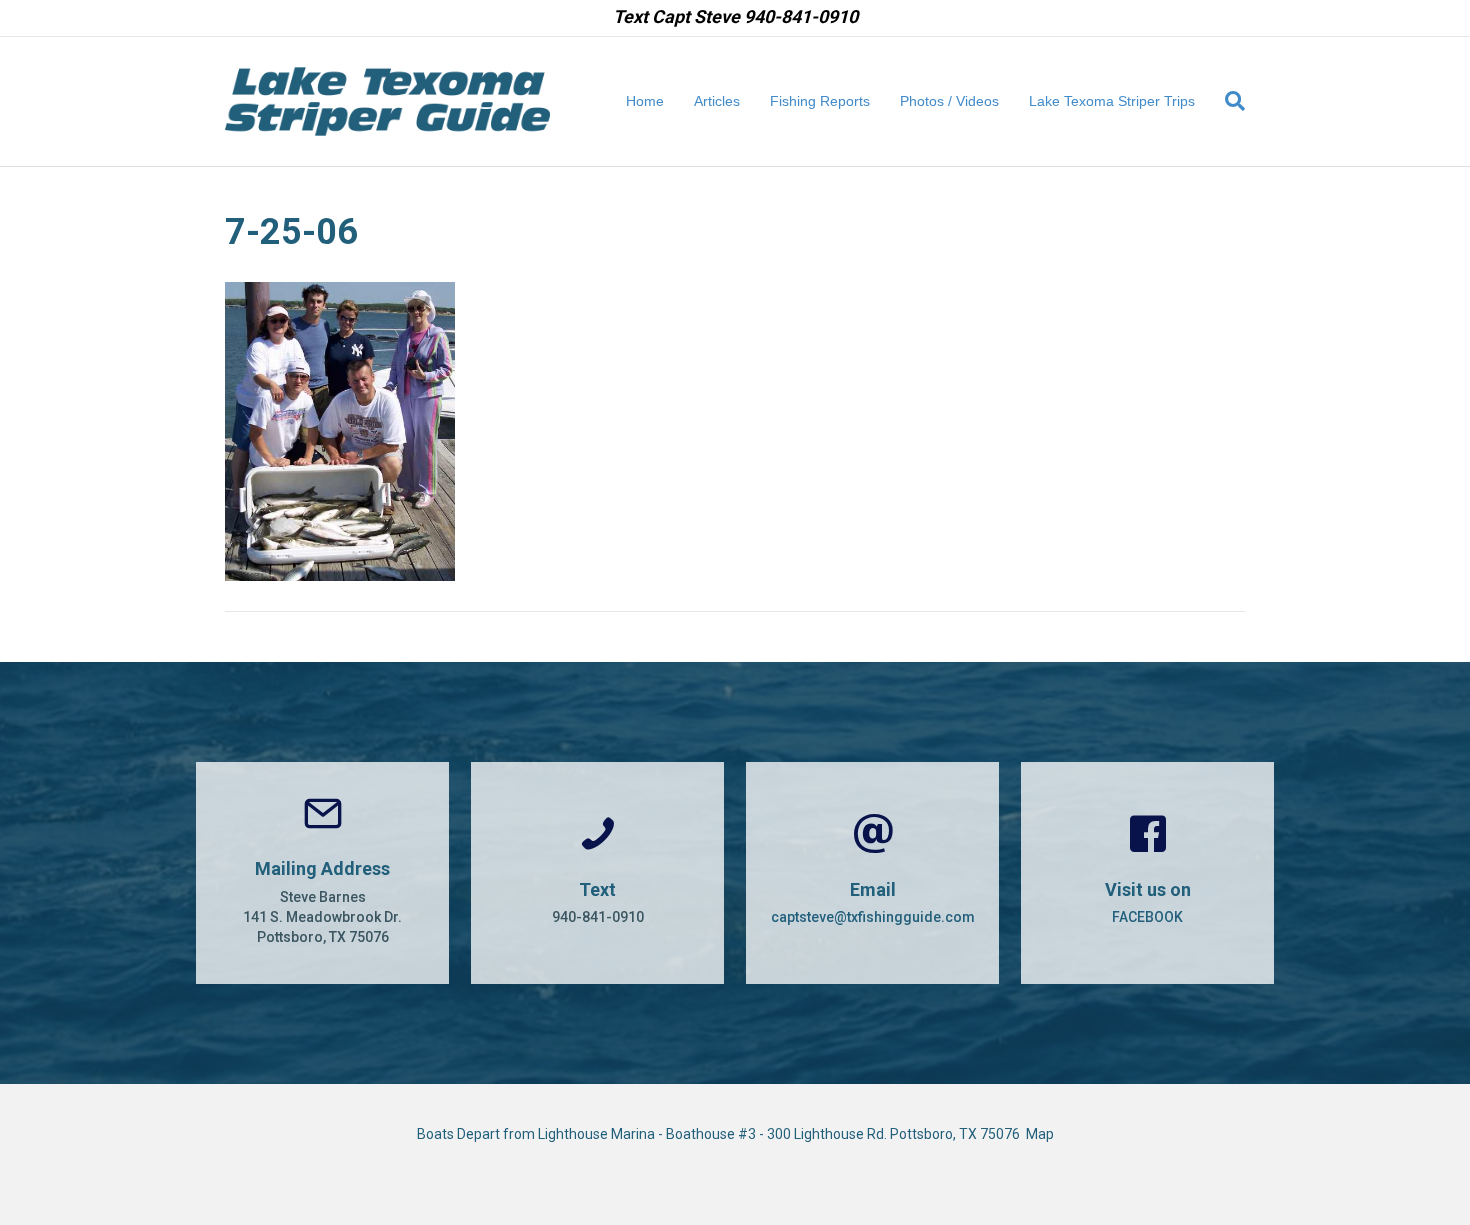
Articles (717, 101)
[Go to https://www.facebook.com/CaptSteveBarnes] (1147, 873)
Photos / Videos (949, 101)
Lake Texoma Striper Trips (1112, 101)
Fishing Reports (820, 101)
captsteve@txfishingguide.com (873, 917)
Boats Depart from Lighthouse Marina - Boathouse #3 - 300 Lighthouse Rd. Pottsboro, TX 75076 (721, 1134)
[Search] (1227, 101)
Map (1040, 1134)
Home (645, 101)
